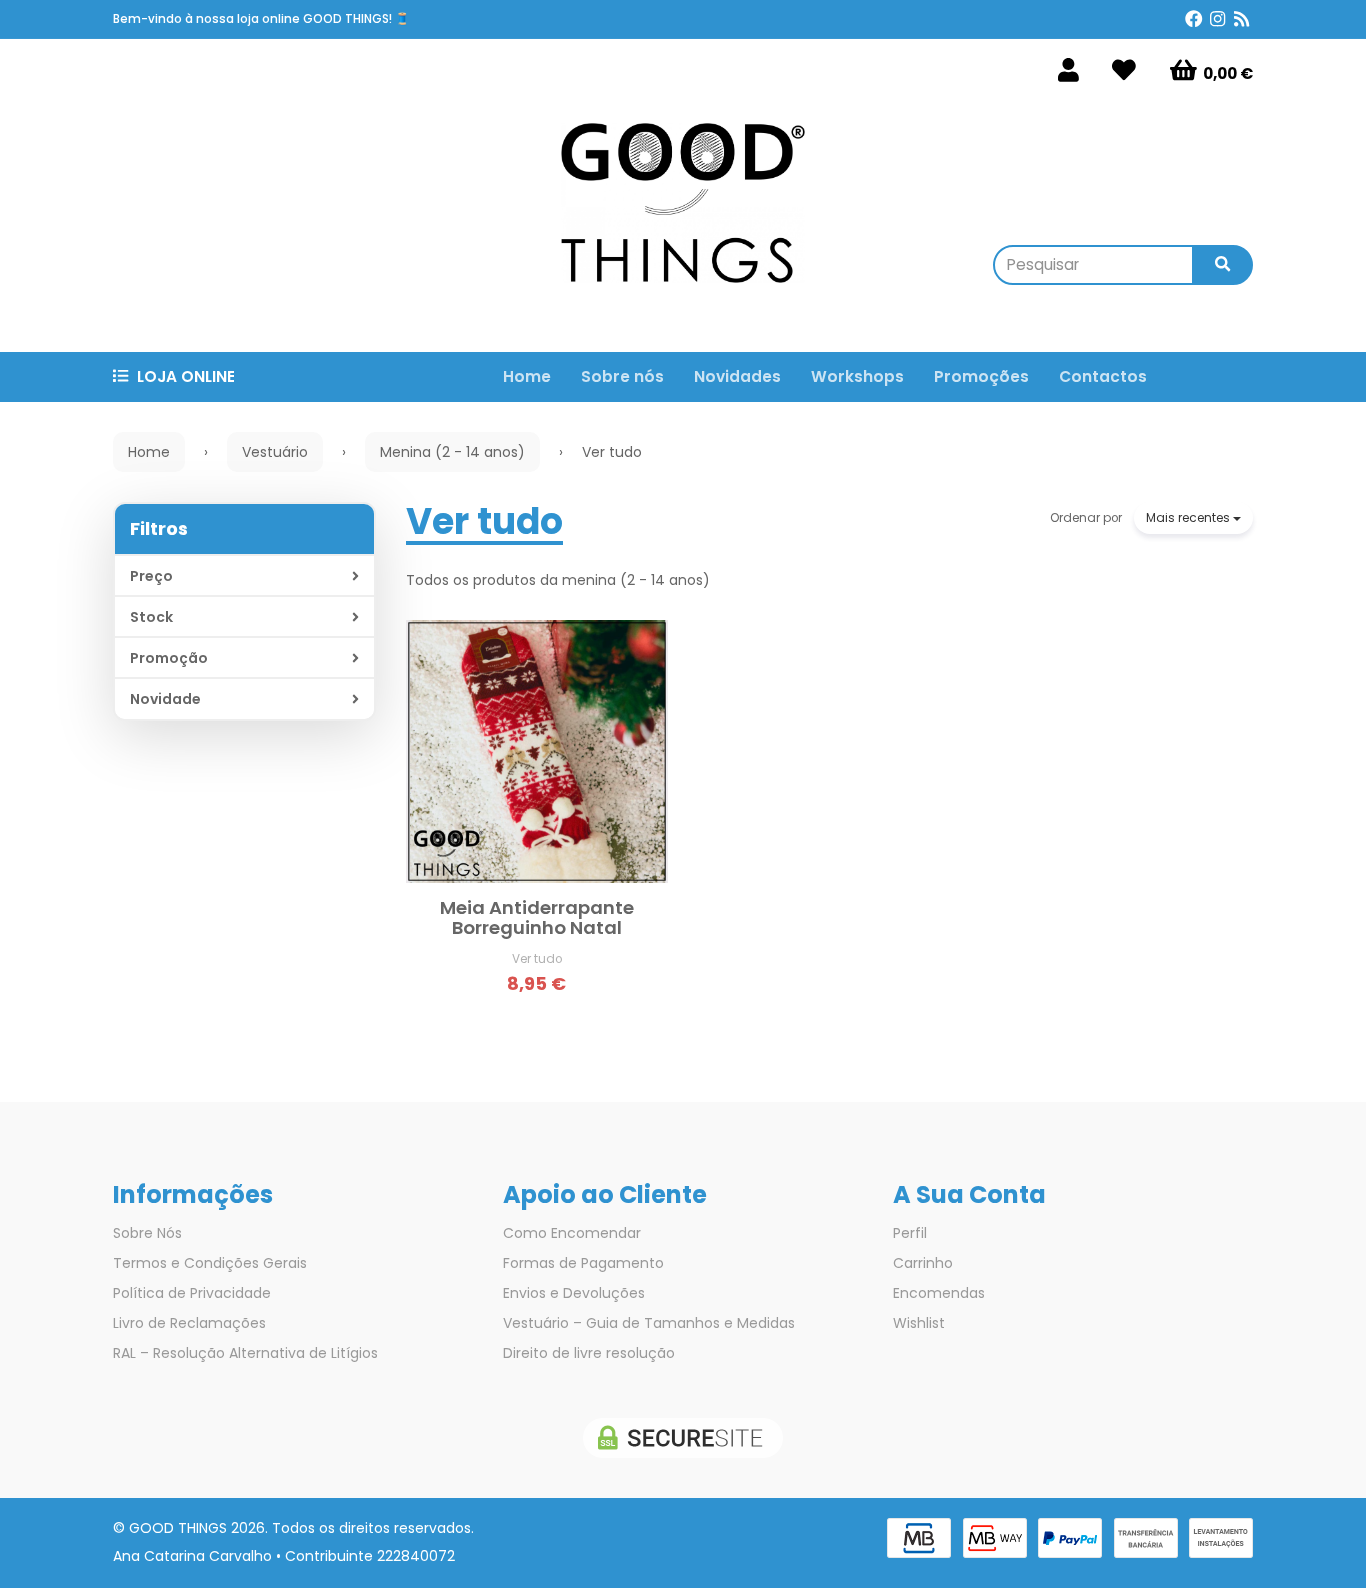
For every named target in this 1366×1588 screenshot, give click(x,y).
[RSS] (1241, 19)
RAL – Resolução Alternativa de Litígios (245, 1353)
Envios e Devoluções (574, 1293)
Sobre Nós (147, 1233)
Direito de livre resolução (589, 1353)
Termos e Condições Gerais (210, 1263)
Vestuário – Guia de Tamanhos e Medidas (649, 1323)
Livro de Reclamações (189, 1323)
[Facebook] (1194, 19)
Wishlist (919, 1323)
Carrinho (923, 1263)
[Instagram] (1217, 19)
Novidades (737, 376)
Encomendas (939, 1293)
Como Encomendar (572, 1233)
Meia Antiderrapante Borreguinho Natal (537, 917)
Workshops (857, 376)
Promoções (981, 376)
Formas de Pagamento (583, 1263)
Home (527, 376)
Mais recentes (1189, 517)
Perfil (910, 1233)
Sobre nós (622, 376)
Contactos (1103, 376)
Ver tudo (484, 521)
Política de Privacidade (192, 1293)
